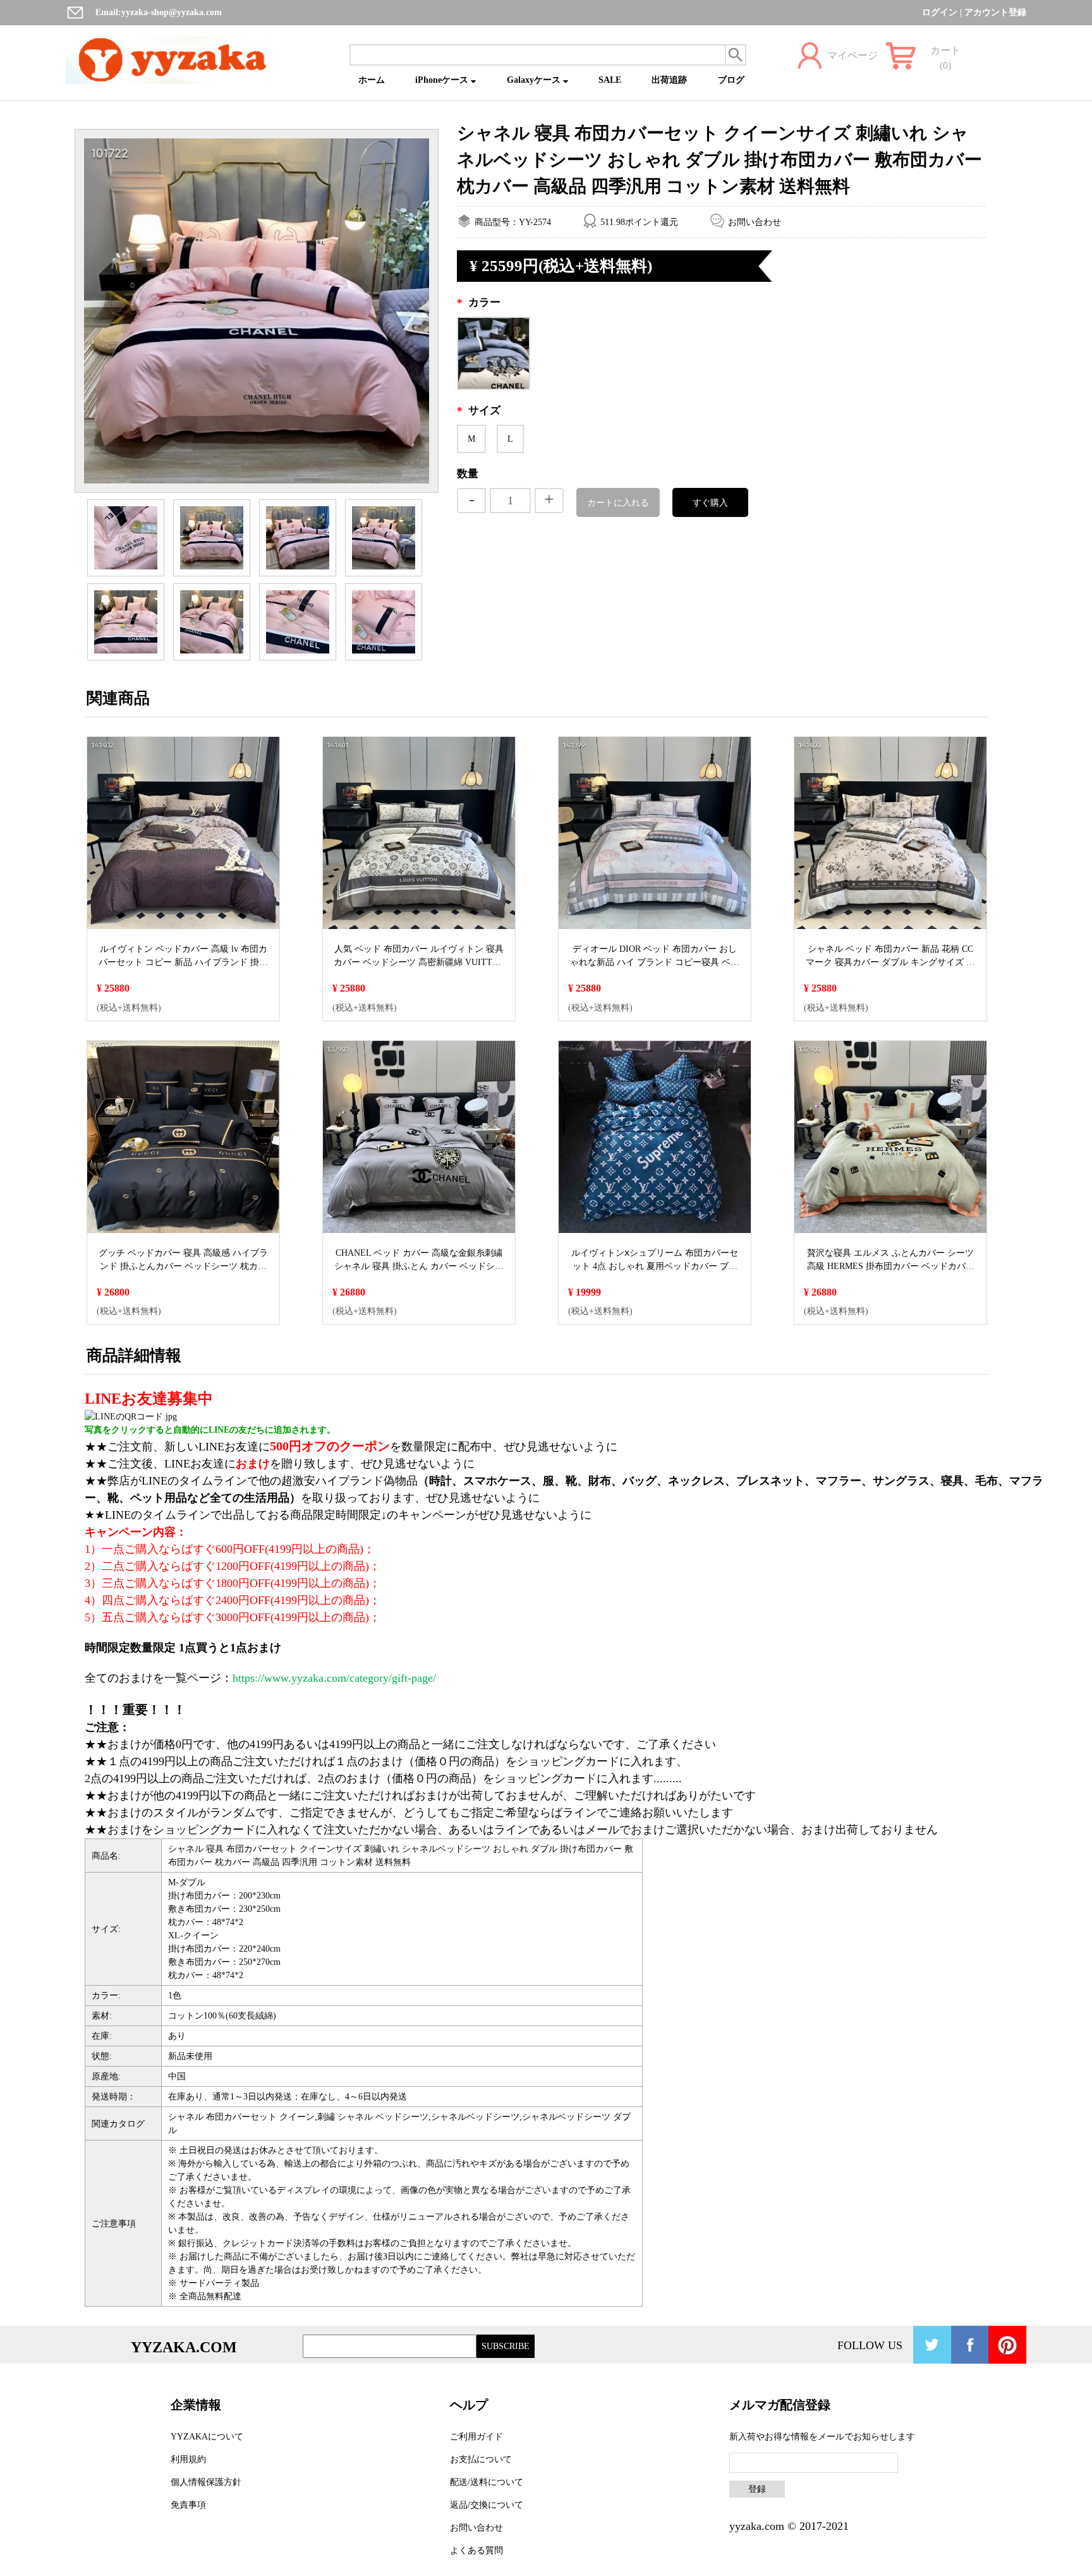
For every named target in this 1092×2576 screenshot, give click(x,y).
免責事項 (188, 2505)
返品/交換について (487, 2505)
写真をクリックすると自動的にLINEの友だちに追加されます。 (210, 1430)
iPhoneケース (443, 80)
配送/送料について (487, 2482)
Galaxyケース (535, 80)
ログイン (940, 12)
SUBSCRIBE (506, 2346)
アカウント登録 (995, 12)
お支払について (481, 2459)
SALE (610, 80)
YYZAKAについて (207, 2437)
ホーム (372, 80)
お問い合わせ (755, 222)
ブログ (731, 80)
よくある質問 (476, 2550)
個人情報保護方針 (206, 2482)
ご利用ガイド (476, 2437)
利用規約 (188, 2459)
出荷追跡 (669, 80)
